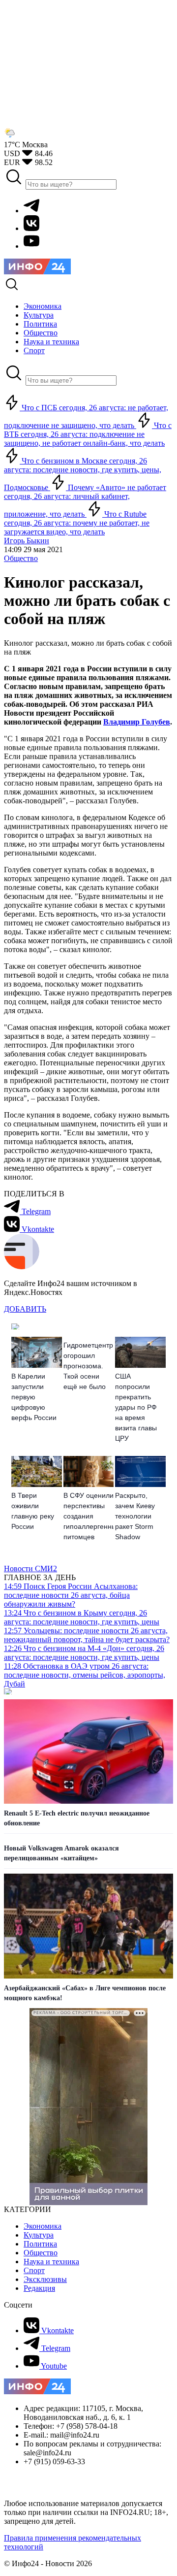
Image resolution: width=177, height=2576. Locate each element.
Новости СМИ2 (30, 1569)
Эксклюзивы (45, 2279)
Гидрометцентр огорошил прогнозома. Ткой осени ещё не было (88, 1366)
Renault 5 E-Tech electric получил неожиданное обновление (77, 1818)
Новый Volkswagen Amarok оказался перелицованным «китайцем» (61, 1853)
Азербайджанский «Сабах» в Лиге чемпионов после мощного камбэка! (85, 1993)
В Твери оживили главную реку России (33, 1511)
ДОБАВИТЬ (25, 1309)
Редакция (39, 2288)
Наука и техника (51, 2262)
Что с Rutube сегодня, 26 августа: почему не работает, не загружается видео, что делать (77, 523)
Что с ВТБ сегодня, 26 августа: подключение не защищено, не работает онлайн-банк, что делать (88, 434)
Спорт (34, 2270)
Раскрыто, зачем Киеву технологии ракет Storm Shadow (135, 1516)
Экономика (43, 2226)
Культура (39, 2235)
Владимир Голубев (137, 722)
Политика (40, 2244)
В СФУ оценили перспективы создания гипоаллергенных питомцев (89, 1516)
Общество (21, 558)
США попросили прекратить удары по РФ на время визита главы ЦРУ (136, 1407)
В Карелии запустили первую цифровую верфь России (34, 1397)
